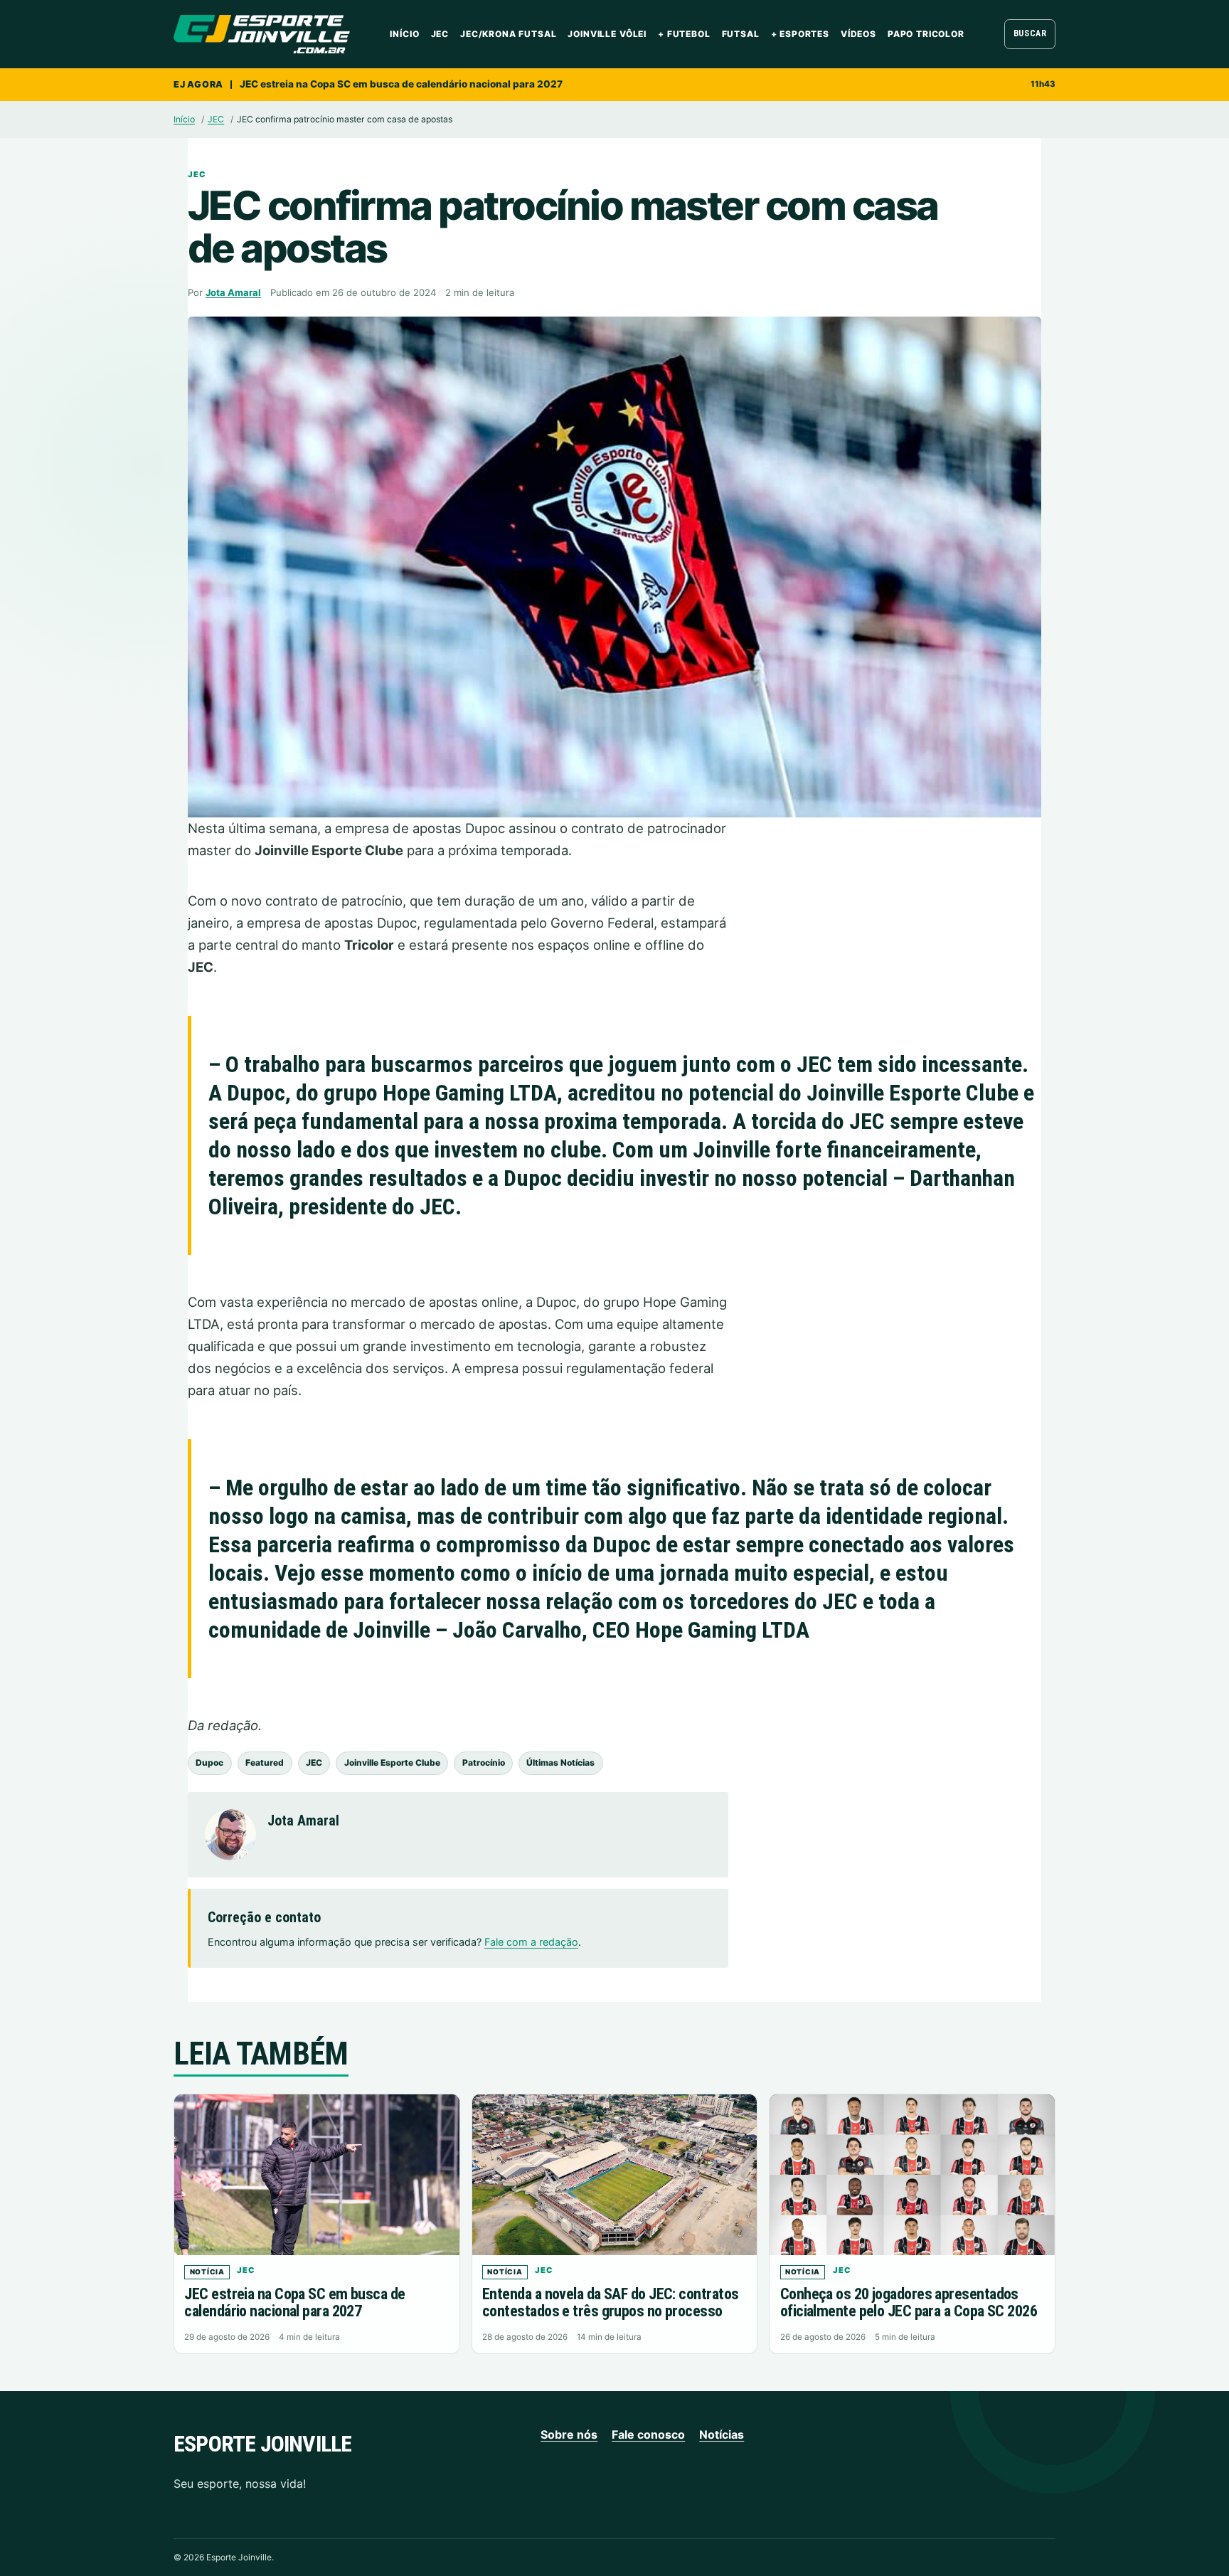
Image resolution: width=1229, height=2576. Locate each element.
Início (404, 34)
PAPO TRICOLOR (926, 34)
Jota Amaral (233, 292)
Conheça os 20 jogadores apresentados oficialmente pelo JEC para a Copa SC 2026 (909, 2303)
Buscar (1030, 33)
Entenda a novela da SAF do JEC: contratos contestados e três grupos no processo (610, 2303)
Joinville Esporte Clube (392, 1763)
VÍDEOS (858, 34)
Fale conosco (648, 2434)
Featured (265, 1763)
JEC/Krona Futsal (508, 34)
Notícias (722, 2434)
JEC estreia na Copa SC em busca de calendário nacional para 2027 (401, 84)
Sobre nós (569, 2434)
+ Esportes (800, 34)
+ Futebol (684, 34)
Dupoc (209, 1763)
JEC (440, 34)
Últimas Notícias (560, 1763)
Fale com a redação (531, 1942)
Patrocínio (484, 1763)
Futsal (741, 34)
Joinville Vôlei (607, 34)
